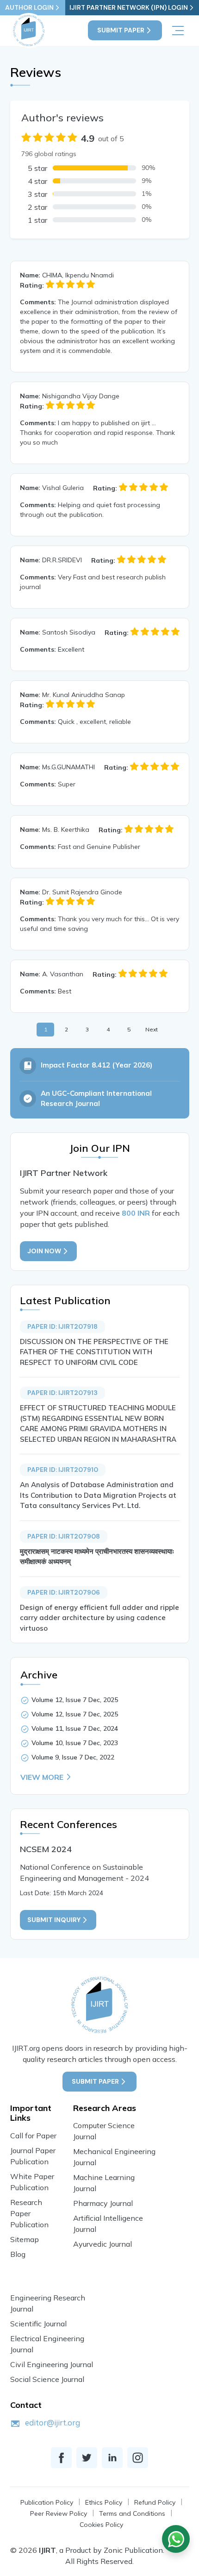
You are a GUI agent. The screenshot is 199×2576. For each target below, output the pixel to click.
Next (152, 1029)
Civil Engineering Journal (52, 2364)
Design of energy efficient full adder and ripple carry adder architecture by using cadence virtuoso (99, 1618)
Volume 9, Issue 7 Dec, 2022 (73, 1757)
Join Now (44, 1251)
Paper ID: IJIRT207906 (64, 1592)
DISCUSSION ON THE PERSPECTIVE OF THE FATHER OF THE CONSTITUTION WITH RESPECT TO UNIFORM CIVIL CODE (94, 1352)
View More (42, 1777)
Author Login (29, 7)
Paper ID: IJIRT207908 (64, 1536)
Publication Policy (47, 2502)
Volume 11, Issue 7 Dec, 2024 (75, 1728)
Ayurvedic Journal (103, 2244)
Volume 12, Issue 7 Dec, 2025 (75, 1700)
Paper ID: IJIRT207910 (63, 1470)
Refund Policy (155, 2502)
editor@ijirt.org (53, 2422)
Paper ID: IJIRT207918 (62, 1326)
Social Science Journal (47, 2379)
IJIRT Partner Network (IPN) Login (129, 7)
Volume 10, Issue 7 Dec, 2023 (75, 1743)
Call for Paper (33, 2136)
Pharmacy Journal (103, 2203)
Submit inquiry (54, 1920)
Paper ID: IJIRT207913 (62, 1393)
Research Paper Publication (29, 2213)
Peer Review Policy (59, 2513)
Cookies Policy (101, 2525)
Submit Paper (121, 30)
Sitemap (25, 2239)
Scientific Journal (38, 2324)
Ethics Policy (104, 2502)
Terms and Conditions (132, 2513)
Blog (18, 2254)
